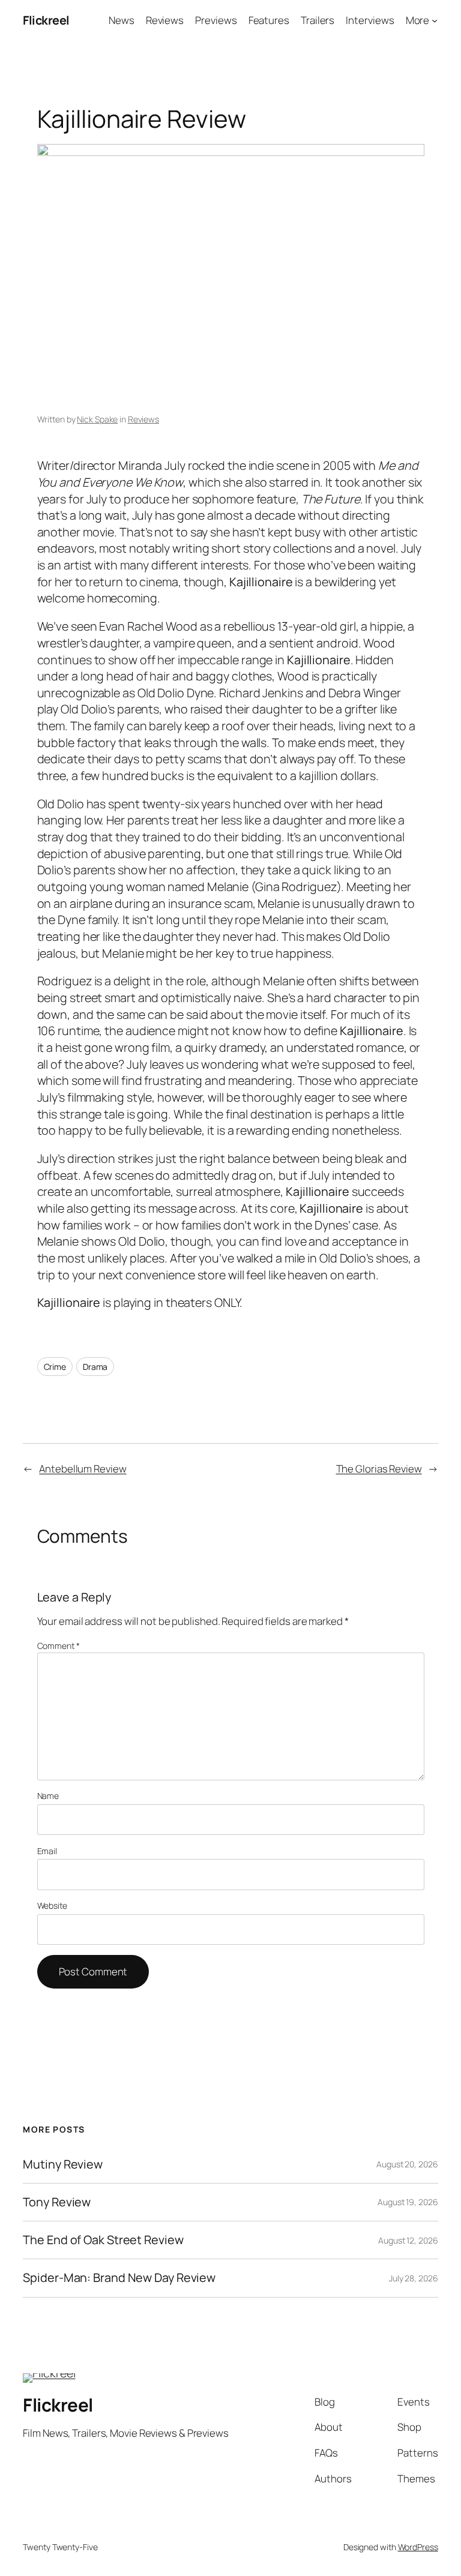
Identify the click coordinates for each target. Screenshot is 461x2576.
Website (52, 1905)
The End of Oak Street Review (103, 2240)
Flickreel (46, 20)
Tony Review (57, 2202)
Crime (55, 1367)
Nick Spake (97, 419)
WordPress (418, 2547)
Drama (95, 1367)
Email (47, 1851)
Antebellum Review (83, 1469)
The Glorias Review (379, 1469)
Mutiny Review (63, 2164)
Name (48, 1796)
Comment (59, 1646)
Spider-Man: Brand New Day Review (119, 2278)
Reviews (143, 419)
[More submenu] (435, 20)
